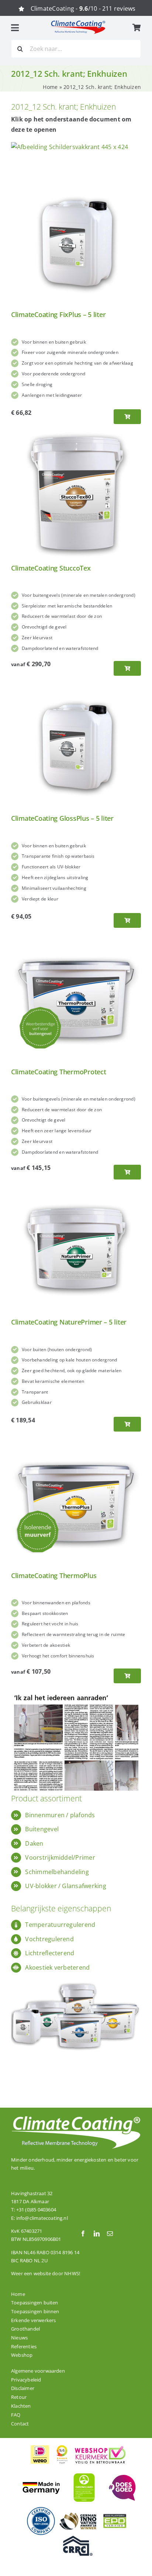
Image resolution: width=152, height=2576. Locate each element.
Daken (34, 1843)
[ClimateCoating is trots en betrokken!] (121, 2478)
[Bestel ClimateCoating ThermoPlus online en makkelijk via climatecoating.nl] (127, 1676)
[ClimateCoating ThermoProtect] (76, 939)
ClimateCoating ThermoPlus (54, 1575)
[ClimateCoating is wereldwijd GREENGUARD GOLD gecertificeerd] (84, 2472)
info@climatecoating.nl (42, 2218)
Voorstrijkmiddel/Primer (60, 1857)
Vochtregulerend (49, 1939)
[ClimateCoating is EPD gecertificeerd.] (115, 2514)
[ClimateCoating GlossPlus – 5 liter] (76, 686)
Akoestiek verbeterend (57, 1967)
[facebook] (83, 2234)
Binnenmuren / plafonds (60, 1815)
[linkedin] (97, 2234)
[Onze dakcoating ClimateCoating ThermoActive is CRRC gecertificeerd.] (78, 2539)
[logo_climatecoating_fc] (78, 23)
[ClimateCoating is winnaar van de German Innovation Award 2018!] (78, 2515)
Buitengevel (42, 1829)
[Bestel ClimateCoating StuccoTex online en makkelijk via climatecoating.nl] (127, 668)
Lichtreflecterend (50, 1953)
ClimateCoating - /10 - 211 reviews (83, 8)
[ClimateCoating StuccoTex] (76, 435)
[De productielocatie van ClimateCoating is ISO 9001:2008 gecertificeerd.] (41, 2509)
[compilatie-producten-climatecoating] (76, 1977)
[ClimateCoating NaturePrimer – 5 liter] (76, 1189)
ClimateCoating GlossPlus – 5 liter (62, 818)
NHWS (72, 2273)
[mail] (110, 2234)
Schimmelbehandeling (57, 1872)
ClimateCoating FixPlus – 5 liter (58, 314)
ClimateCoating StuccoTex (51, 568)
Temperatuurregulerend (60, 1925)
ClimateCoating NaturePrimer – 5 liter (69, 1322)
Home (50, 87)
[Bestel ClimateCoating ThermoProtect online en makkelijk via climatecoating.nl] (127, 1172)
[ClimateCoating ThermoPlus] (76, 1443)
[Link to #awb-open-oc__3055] (15, 28)
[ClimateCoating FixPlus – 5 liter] (76, 182)
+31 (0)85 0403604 (36, 2210)
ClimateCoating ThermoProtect (58, 1072)
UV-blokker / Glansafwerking (65, 1886)
